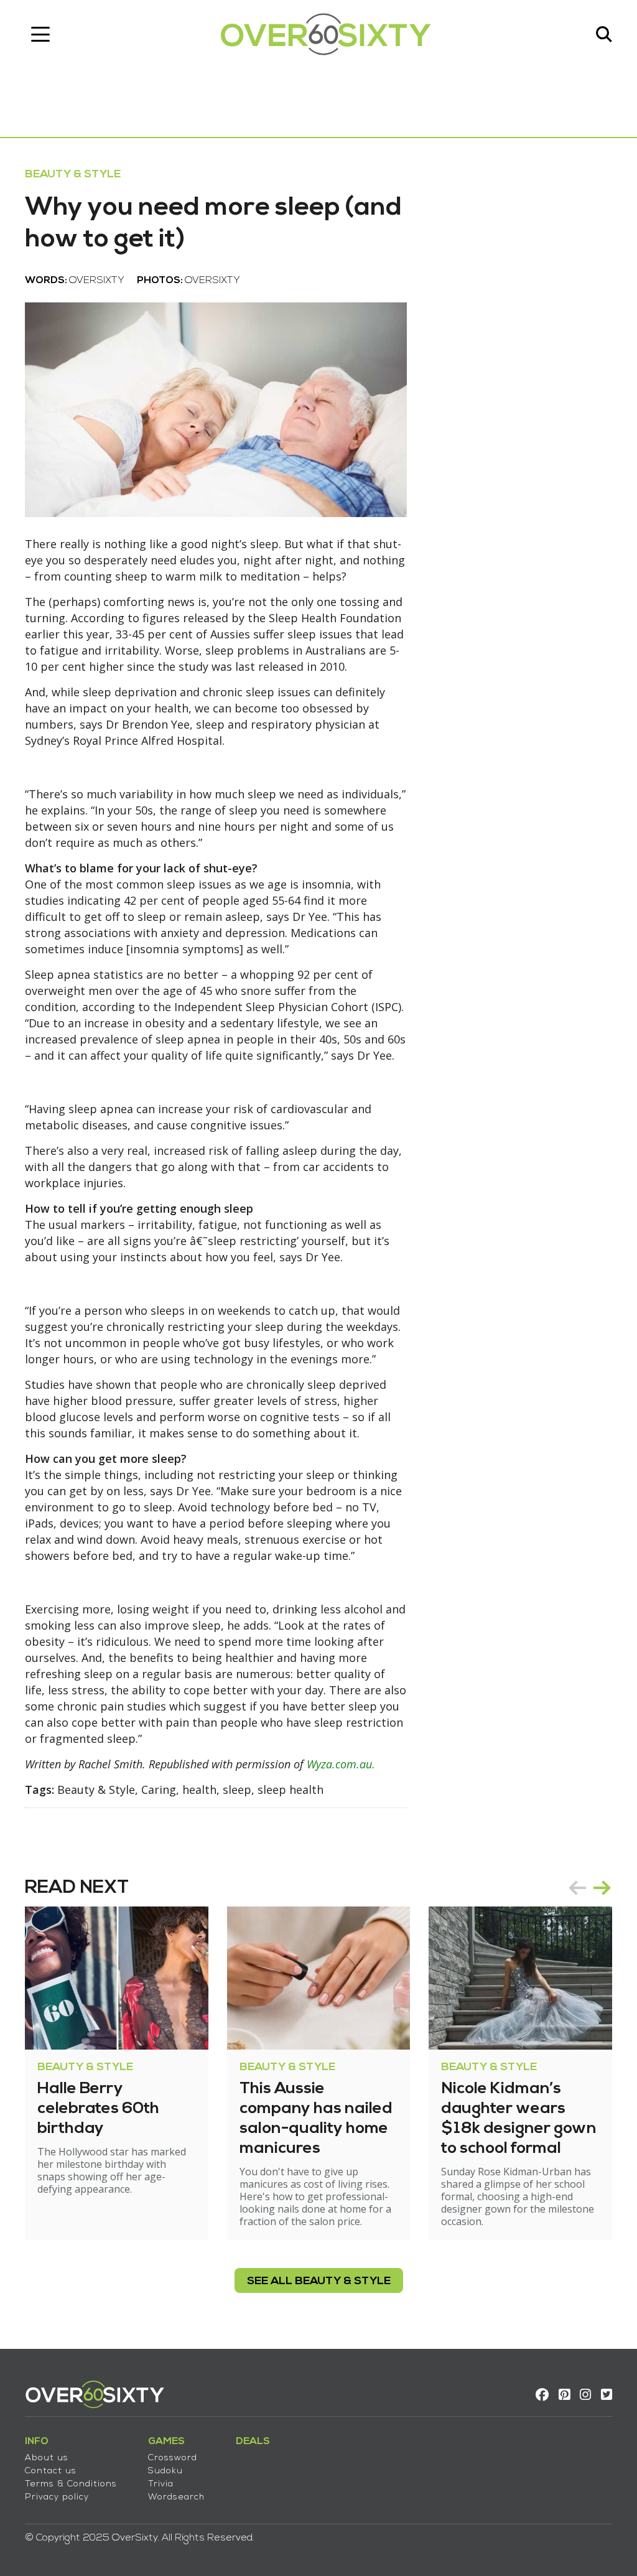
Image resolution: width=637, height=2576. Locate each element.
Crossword (173, 2458)
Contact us (51, 2471)
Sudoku (165, 2471)
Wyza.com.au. (341, 1764)
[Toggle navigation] (40, 34)
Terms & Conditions (71, 2484)
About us (47, 2458)
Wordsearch (176, 2497)
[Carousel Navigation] (590, 1888)
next (602, 1888)
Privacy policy (57, 2497)
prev (577, 1888)
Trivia (161, 2484)
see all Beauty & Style (319, 2281)
